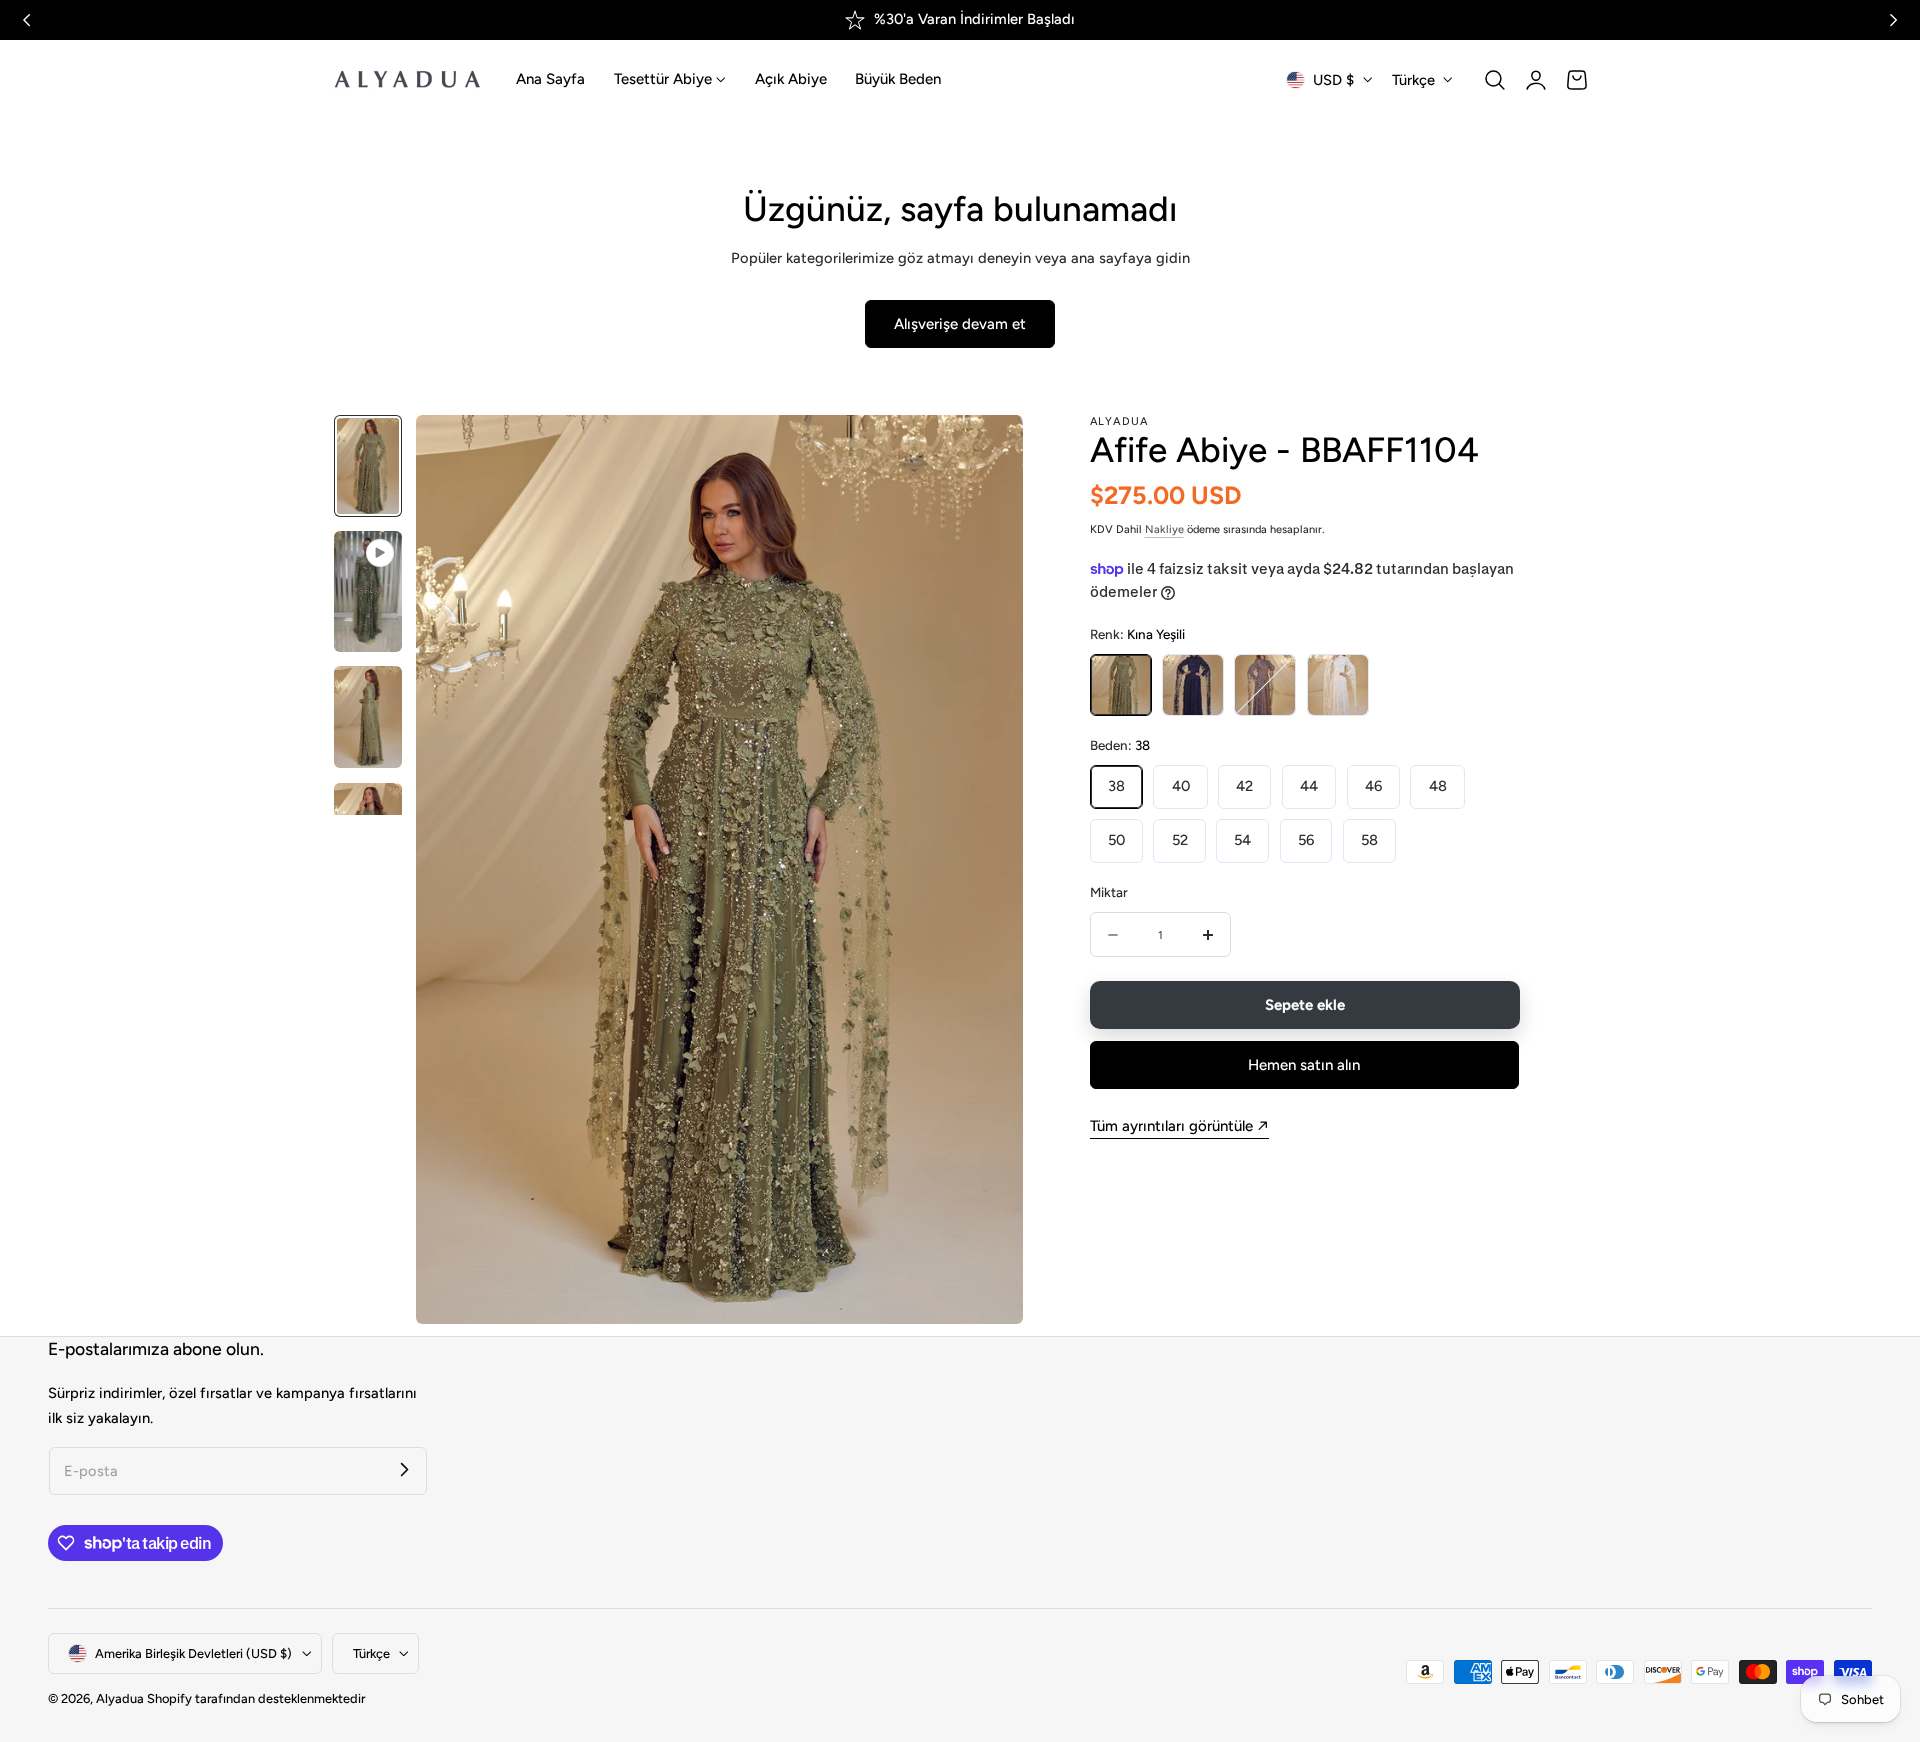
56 (1306, 840)
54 (1242, 840)
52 (1180, 840)
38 (1116, 786)
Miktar (1109, 892)
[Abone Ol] (404, 1470)
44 (1309, 786)
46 (1373, 786)
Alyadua (120, 1698)
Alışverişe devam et (960, 324)
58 (1369, 840)
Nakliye (1164, 529)
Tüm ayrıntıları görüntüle (1171, 1126)
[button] (1495, 80)
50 (1116, 840)
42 (1244, 786)
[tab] (368, 466)
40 (1181, 786)
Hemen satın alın (1304, 1065)
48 (1438, 786)
